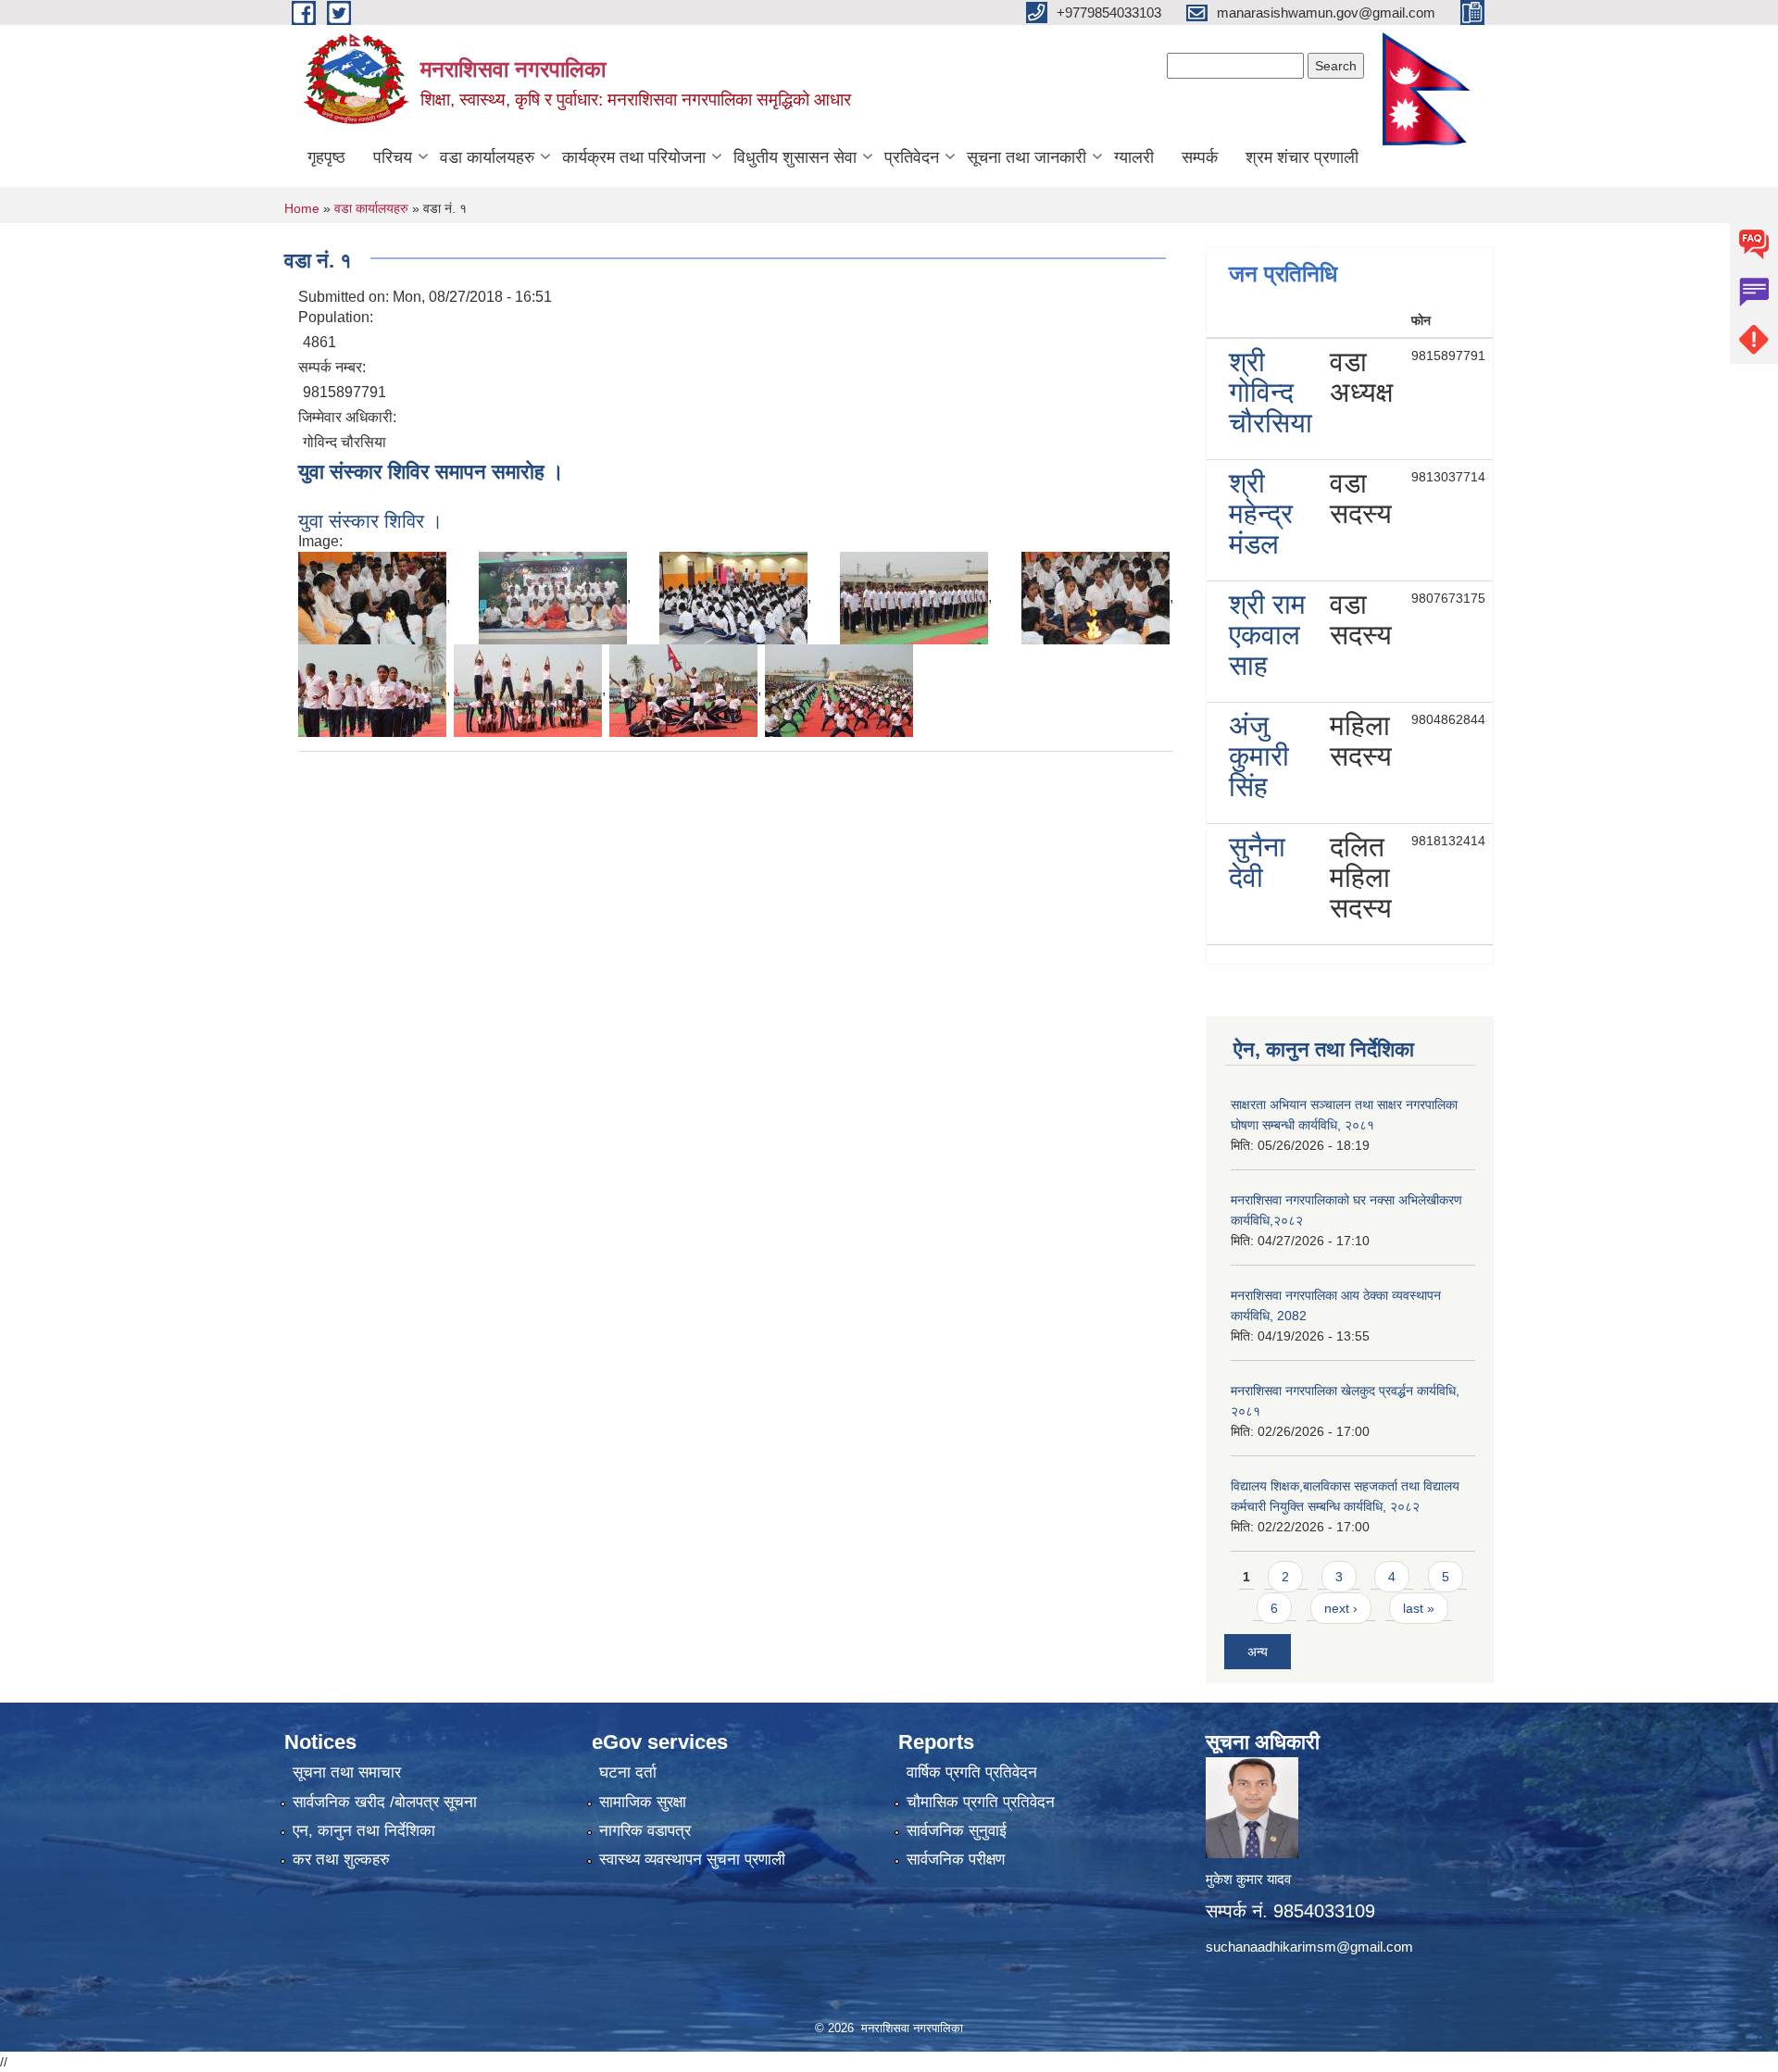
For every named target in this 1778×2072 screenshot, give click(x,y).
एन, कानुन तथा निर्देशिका (364, 1831)
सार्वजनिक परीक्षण (956, 1860)
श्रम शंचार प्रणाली (1302, 157)
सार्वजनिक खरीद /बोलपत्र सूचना (385, 1802)
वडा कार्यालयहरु (487, 157)
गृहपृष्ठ (326, 157)
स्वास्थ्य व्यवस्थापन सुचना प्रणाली (692, 1860)
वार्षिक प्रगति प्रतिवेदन (972, 1772)
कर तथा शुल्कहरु (341, 1860)
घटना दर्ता (628, 1772)
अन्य (1258, 1652)
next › (1341, 1608)
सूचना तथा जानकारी (1027, 157)
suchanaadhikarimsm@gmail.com (1309, 1947)
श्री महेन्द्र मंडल (1261, 513)
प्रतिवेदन (912, 157)
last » (1419, 1608)
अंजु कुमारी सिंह (1259, 756)
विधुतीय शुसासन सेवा (795, 157)
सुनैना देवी (1257, 862)
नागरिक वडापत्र (645, 1831)
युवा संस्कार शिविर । (370, 521)
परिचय (393, 157)
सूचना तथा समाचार (347, 1772)
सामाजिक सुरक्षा (643, 1802)
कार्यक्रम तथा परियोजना (634, 157)
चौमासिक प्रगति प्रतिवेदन (981, 1802)
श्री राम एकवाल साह (1267, 635)
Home (302, 208)
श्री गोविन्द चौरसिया (1271, 392)
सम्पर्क (1200, 157)
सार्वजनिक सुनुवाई (957, 1831)
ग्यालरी (1134, 157)
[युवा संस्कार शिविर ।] (372, 597)
